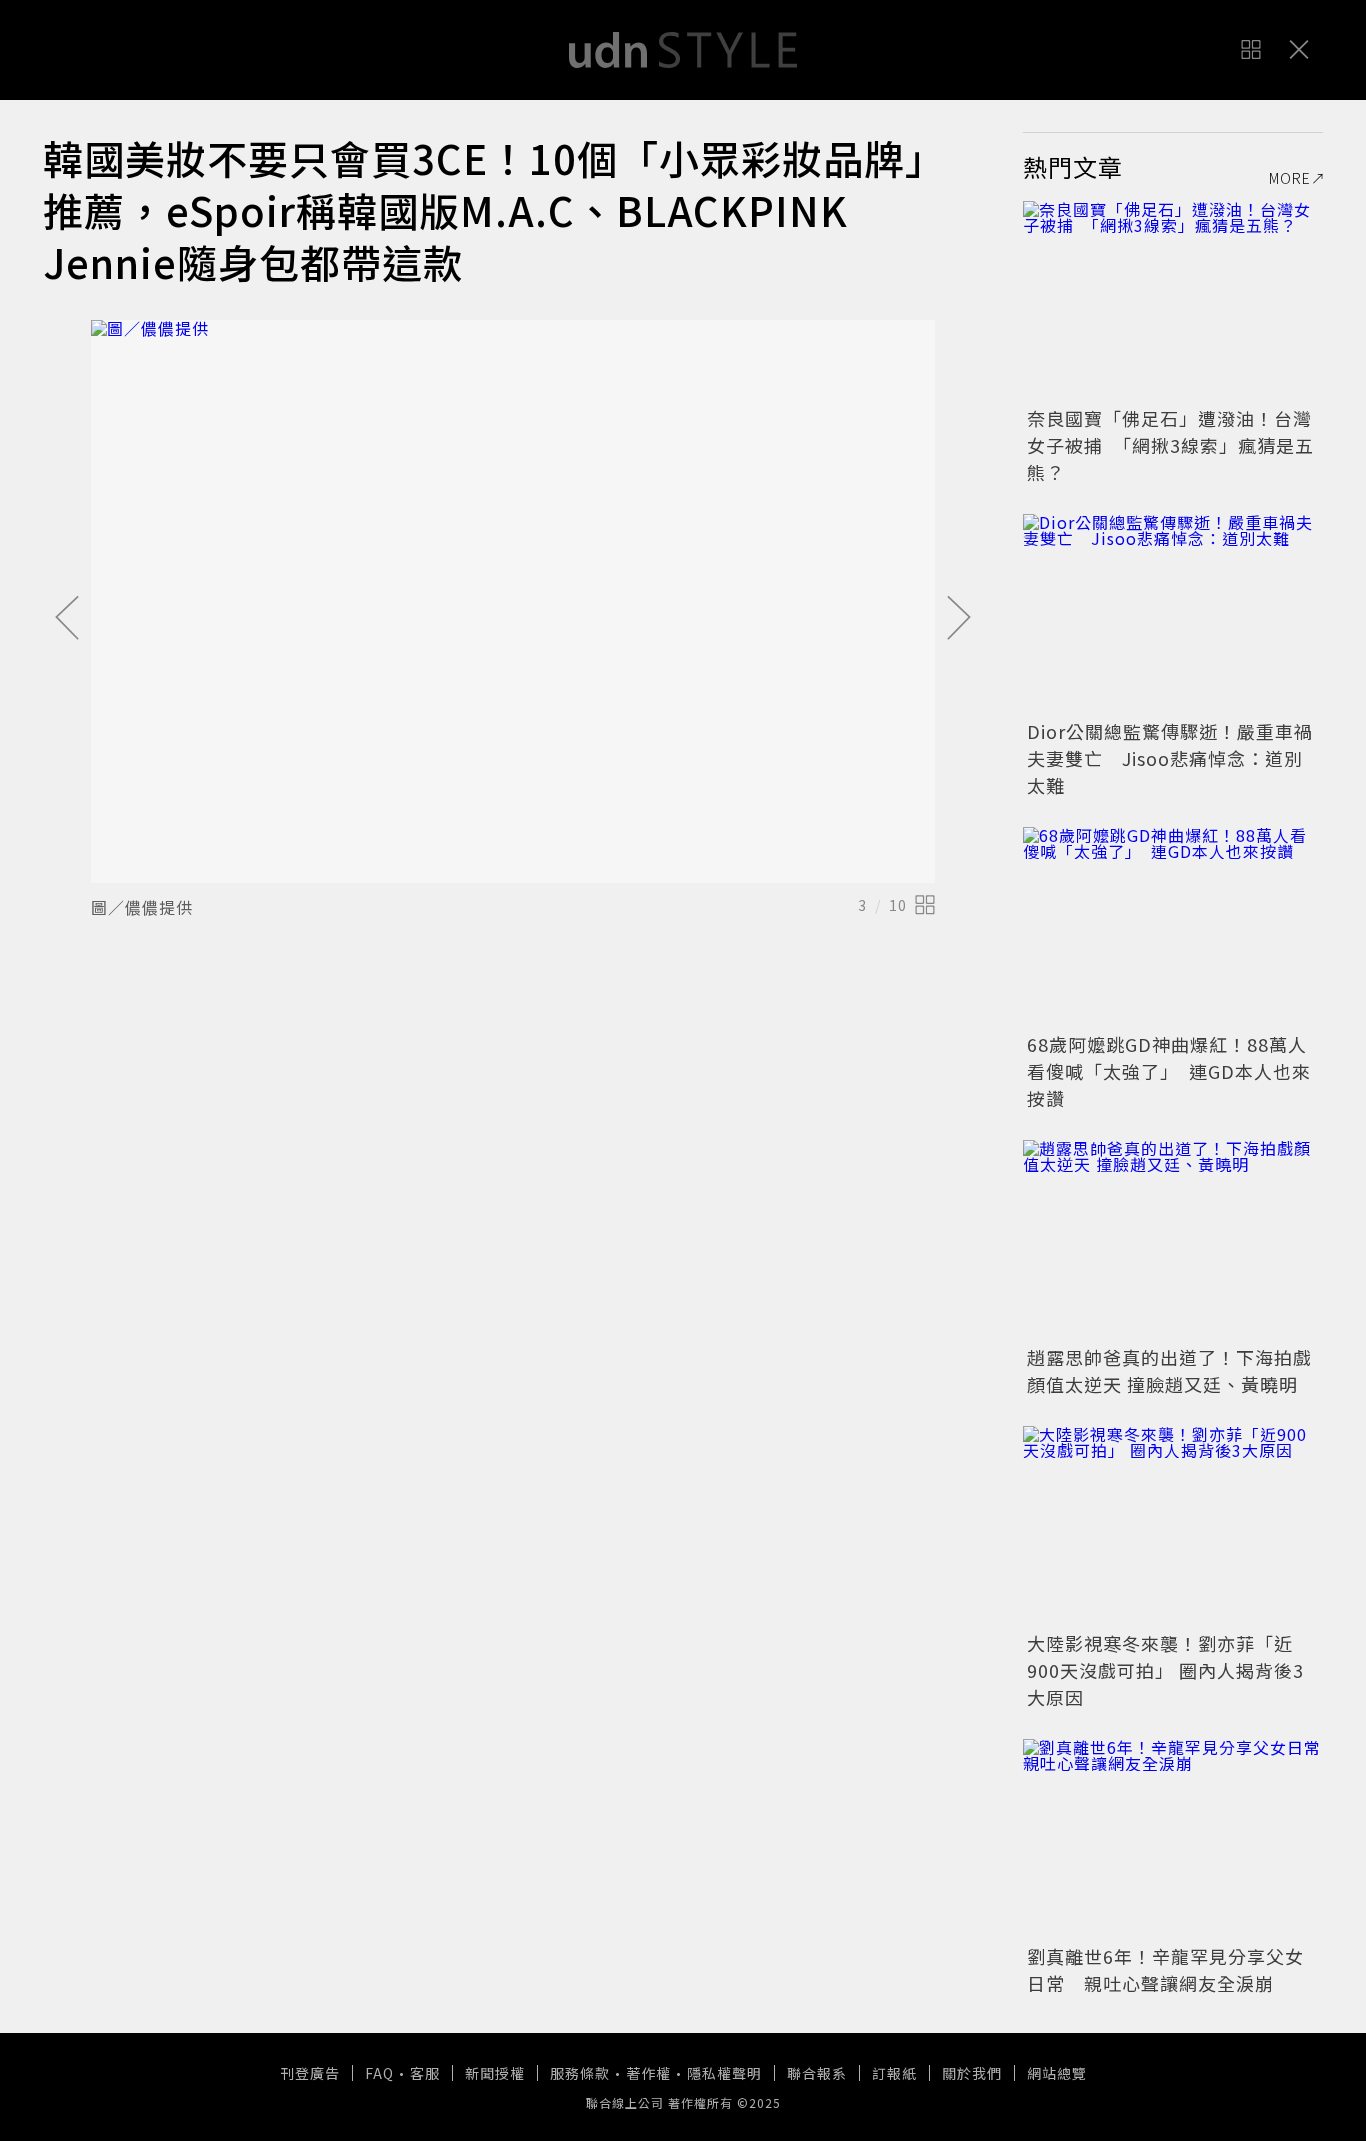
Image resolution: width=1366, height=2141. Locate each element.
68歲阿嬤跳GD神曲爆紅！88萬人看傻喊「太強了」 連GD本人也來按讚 (1169, 1071)
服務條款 (580, 2073)
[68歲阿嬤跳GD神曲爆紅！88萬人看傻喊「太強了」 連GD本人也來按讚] (1173, 927)
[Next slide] (959, 619)
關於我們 (972, 2073)
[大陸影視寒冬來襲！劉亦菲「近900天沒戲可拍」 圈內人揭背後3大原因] (1173, 1526)
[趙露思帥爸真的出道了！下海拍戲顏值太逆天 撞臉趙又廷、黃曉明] (1173, 1240)
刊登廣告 (310, 2073)
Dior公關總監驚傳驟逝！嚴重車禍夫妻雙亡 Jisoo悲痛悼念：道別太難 (1170, 758)
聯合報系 (817, 2073)
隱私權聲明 (724, 2073)
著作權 (648, 2073)
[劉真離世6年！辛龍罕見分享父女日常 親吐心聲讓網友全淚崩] (1173, 1839)
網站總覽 (1057, 2073)
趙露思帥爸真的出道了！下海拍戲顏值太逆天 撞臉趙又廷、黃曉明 (1169, 1370)
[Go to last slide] (67, 619)
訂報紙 (894, 2073)
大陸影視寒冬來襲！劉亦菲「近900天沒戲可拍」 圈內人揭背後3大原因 (1165, 1670)
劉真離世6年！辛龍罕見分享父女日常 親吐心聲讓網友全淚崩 (1165, 1969)
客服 (425, 2073)
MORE (1290, 178)
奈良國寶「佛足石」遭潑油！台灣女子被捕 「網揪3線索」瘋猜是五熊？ (1170, 445)
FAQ (379, 2073)
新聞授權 (495, 2073)
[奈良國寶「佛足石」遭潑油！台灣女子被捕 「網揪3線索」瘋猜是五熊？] (1173, 301)
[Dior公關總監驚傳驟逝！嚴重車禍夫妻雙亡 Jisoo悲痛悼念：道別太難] (1173, 614)
